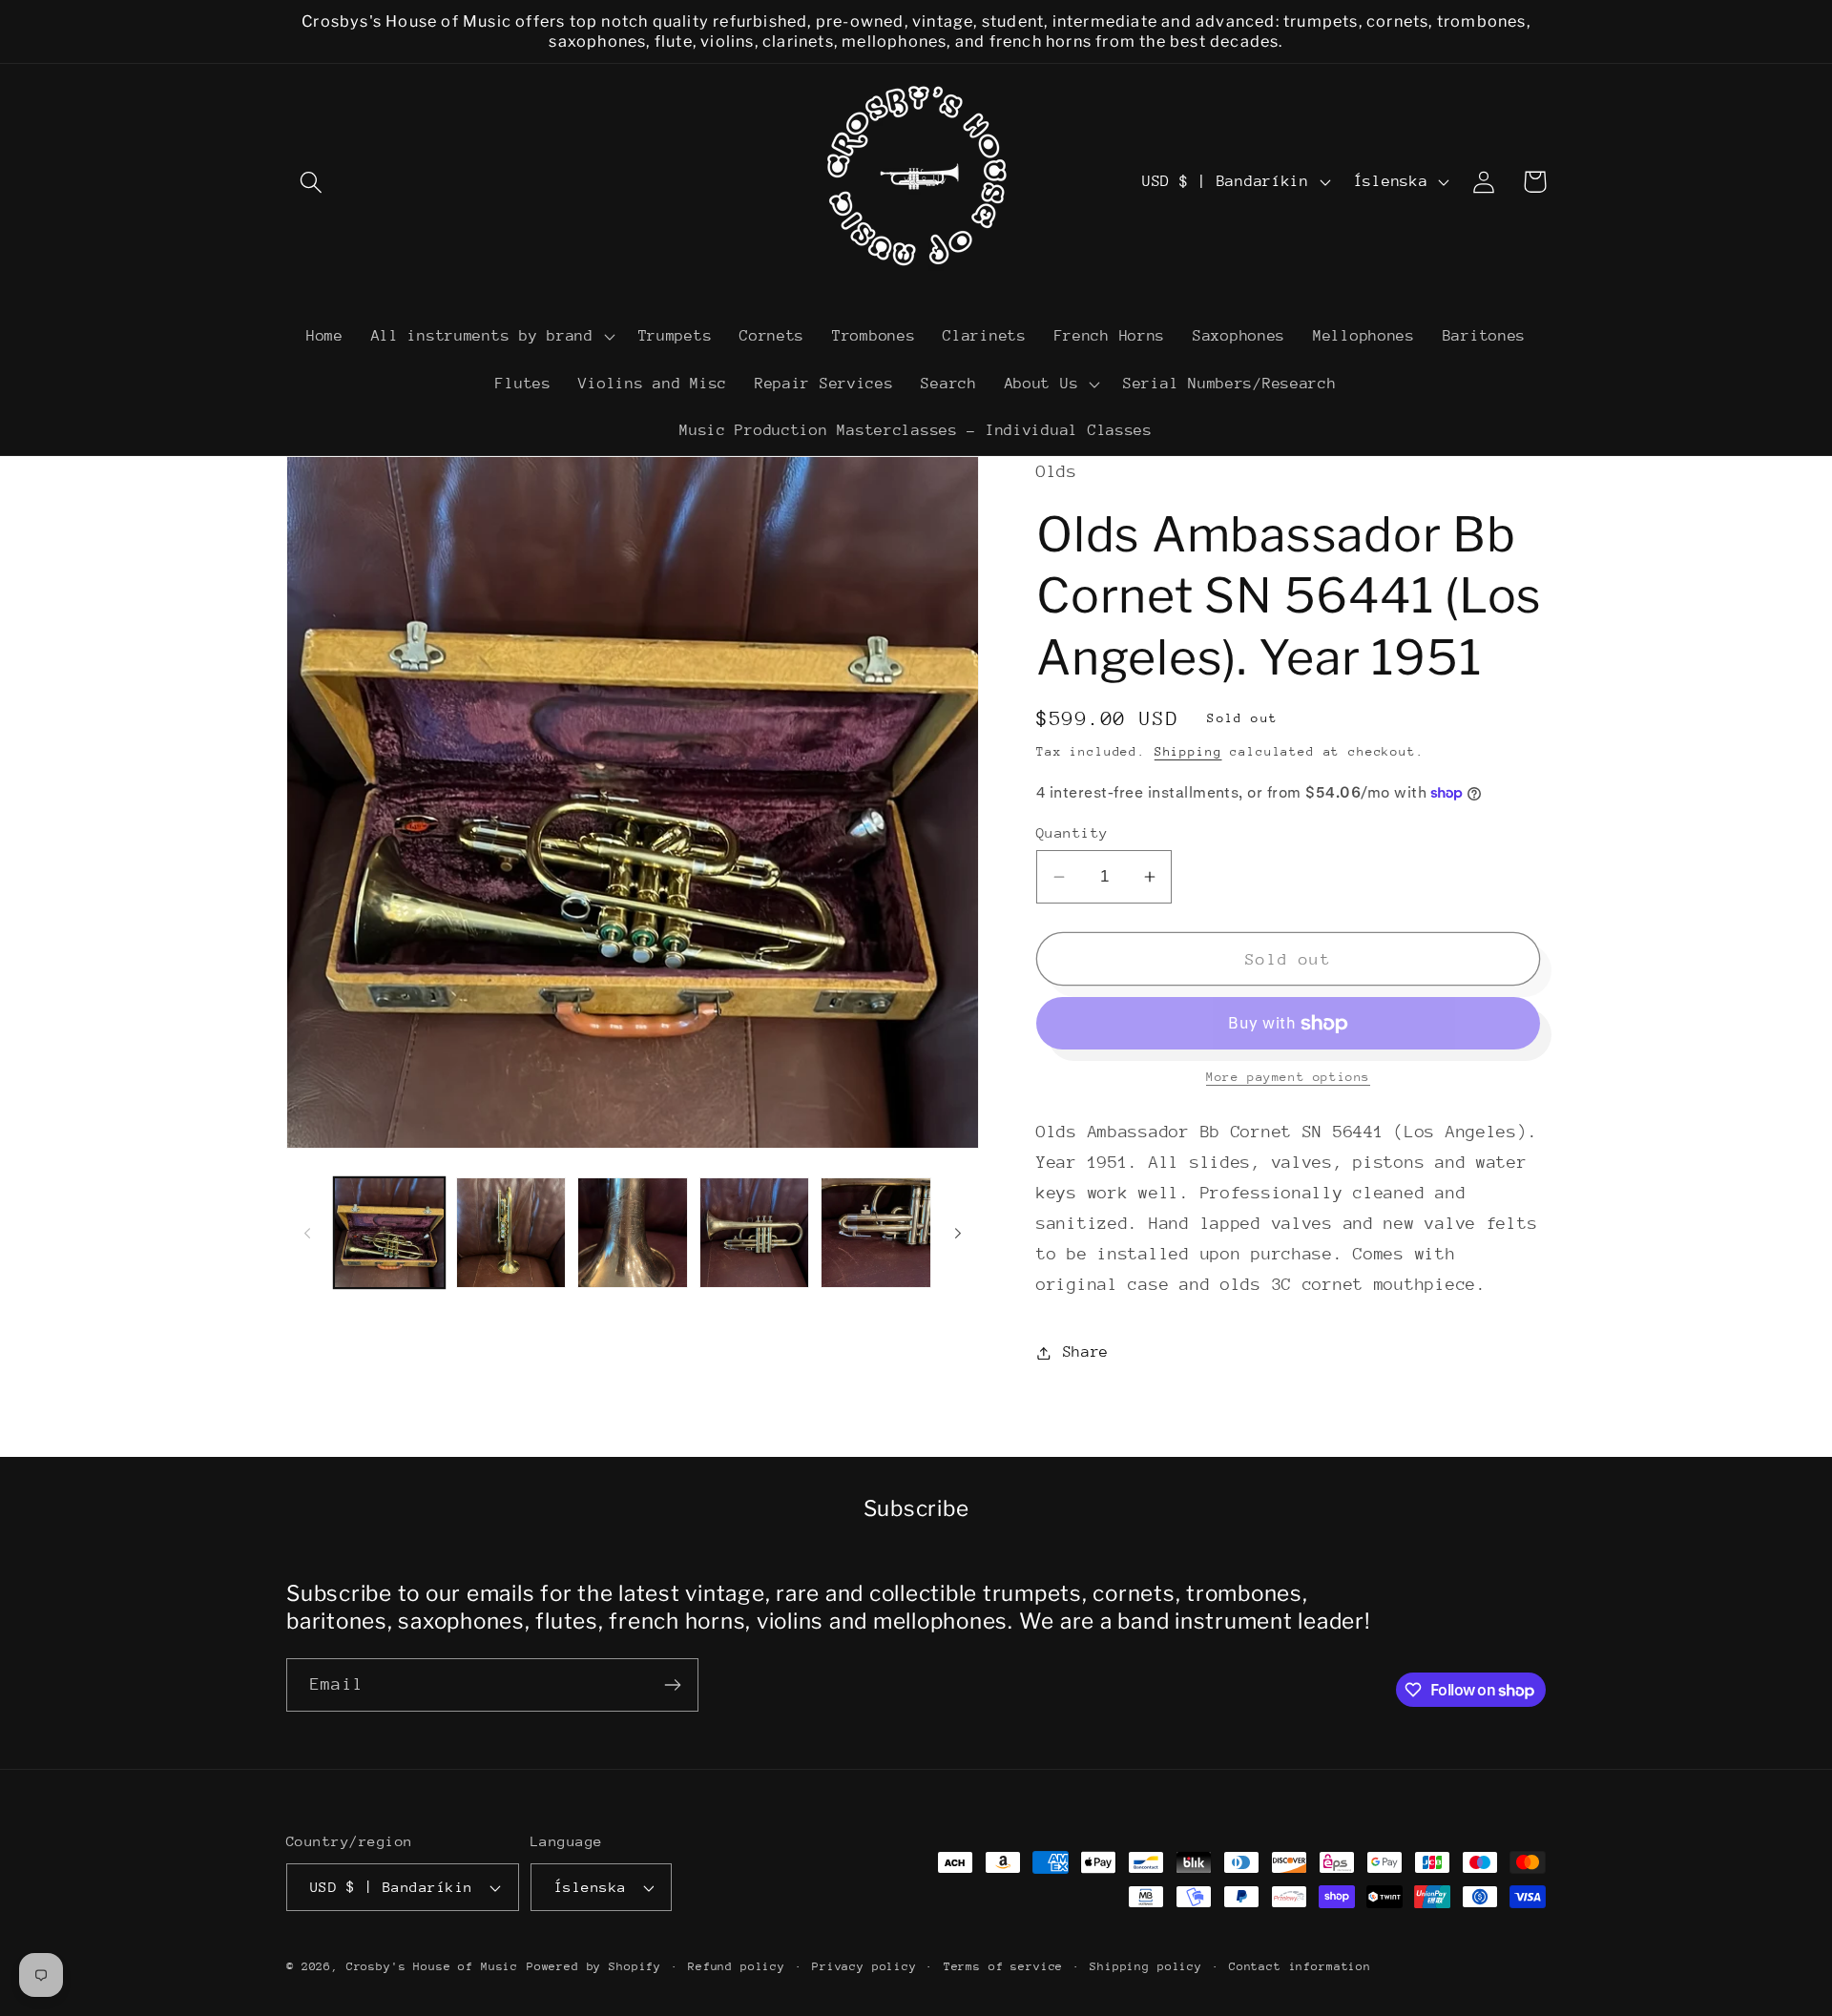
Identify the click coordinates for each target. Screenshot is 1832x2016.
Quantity (1072, 832)
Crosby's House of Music (432, 1966)
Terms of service (1003, 1966)
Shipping (1188, 751)
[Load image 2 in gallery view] (511, 1233)
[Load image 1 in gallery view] (389, 1233)
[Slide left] (307, 1233)
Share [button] (1086, 1352)
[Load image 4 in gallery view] (755, 1233)
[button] (312, 182)
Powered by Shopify (594, 1966)
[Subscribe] (672, 1685)
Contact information (1300, 1966)
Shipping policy (1146, 1966)
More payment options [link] (1288, 1077)
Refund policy (737, 1966)
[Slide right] (958, 1233)
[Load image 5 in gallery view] (876, 1233)
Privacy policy (864, 1966)
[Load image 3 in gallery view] (633, 1233)
